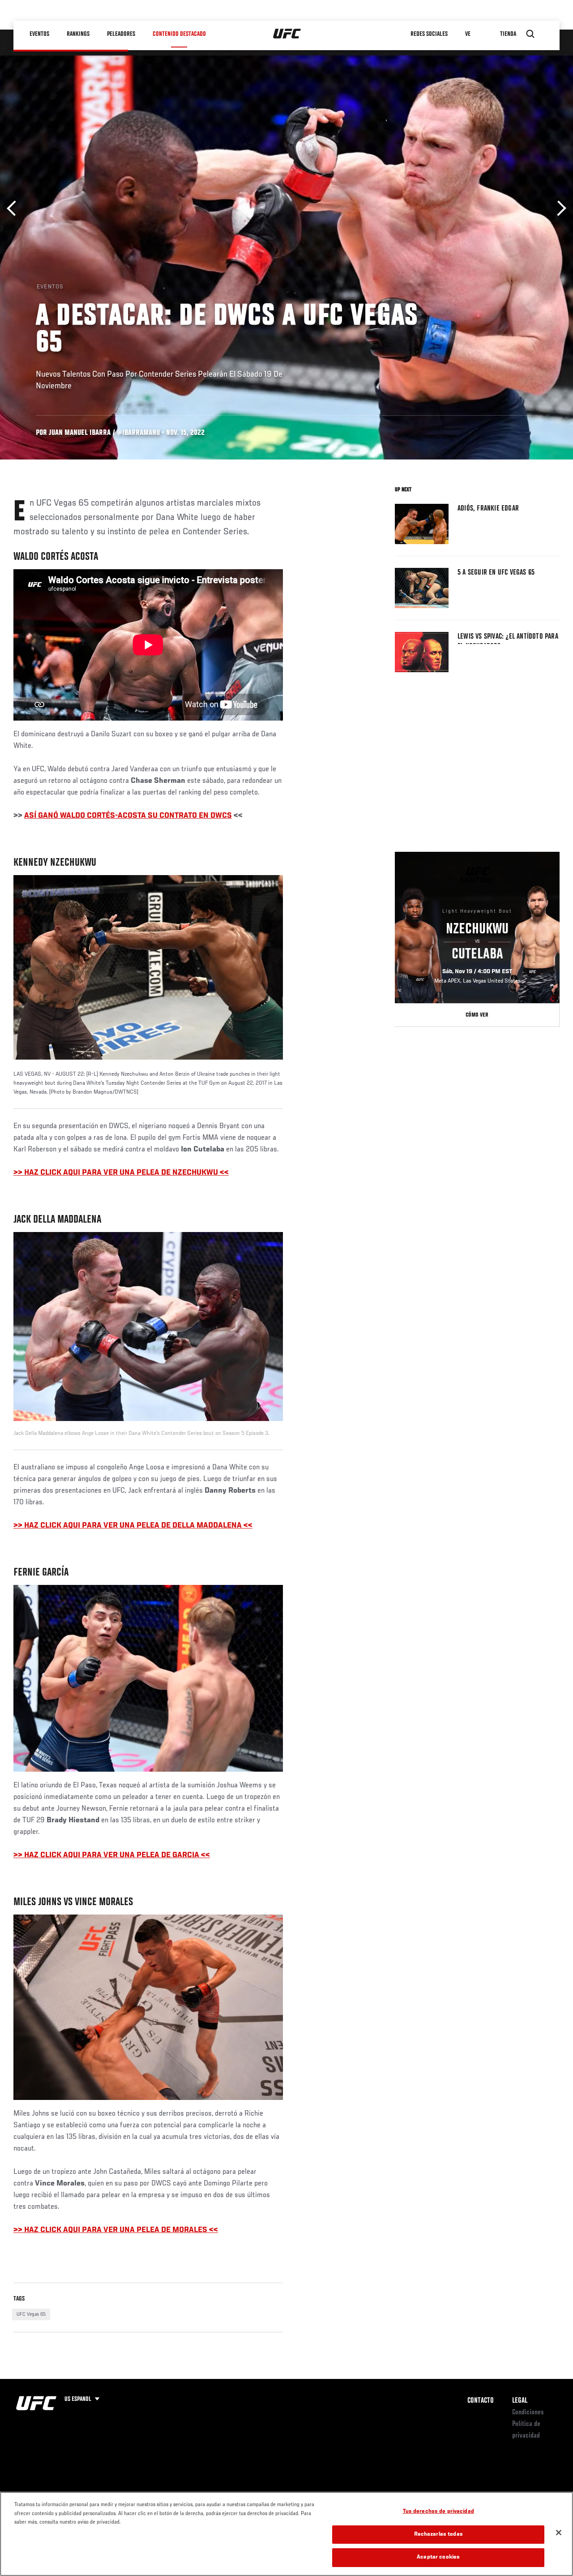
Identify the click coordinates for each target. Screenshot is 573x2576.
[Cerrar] (559, 2533)
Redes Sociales (429, 34)
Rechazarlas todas (438, 2535)
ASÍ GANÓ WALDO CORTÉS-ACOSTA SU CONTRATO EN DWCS (128, 816)
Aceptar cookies (438, 2557)
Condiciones (528, 2413)
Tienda (508, 34)
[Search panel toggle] (530, 34)
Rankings (78, 34)
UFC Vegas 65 (31, 2314)
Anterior (15, 208)
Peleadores (121, 34)
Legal (520, 2401)
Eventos (39, 34)
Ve (468, 34)
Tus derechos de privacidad (438, 2512)
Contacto (481, 2401)
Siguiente (558, 208)
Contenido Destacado (179, 34)
